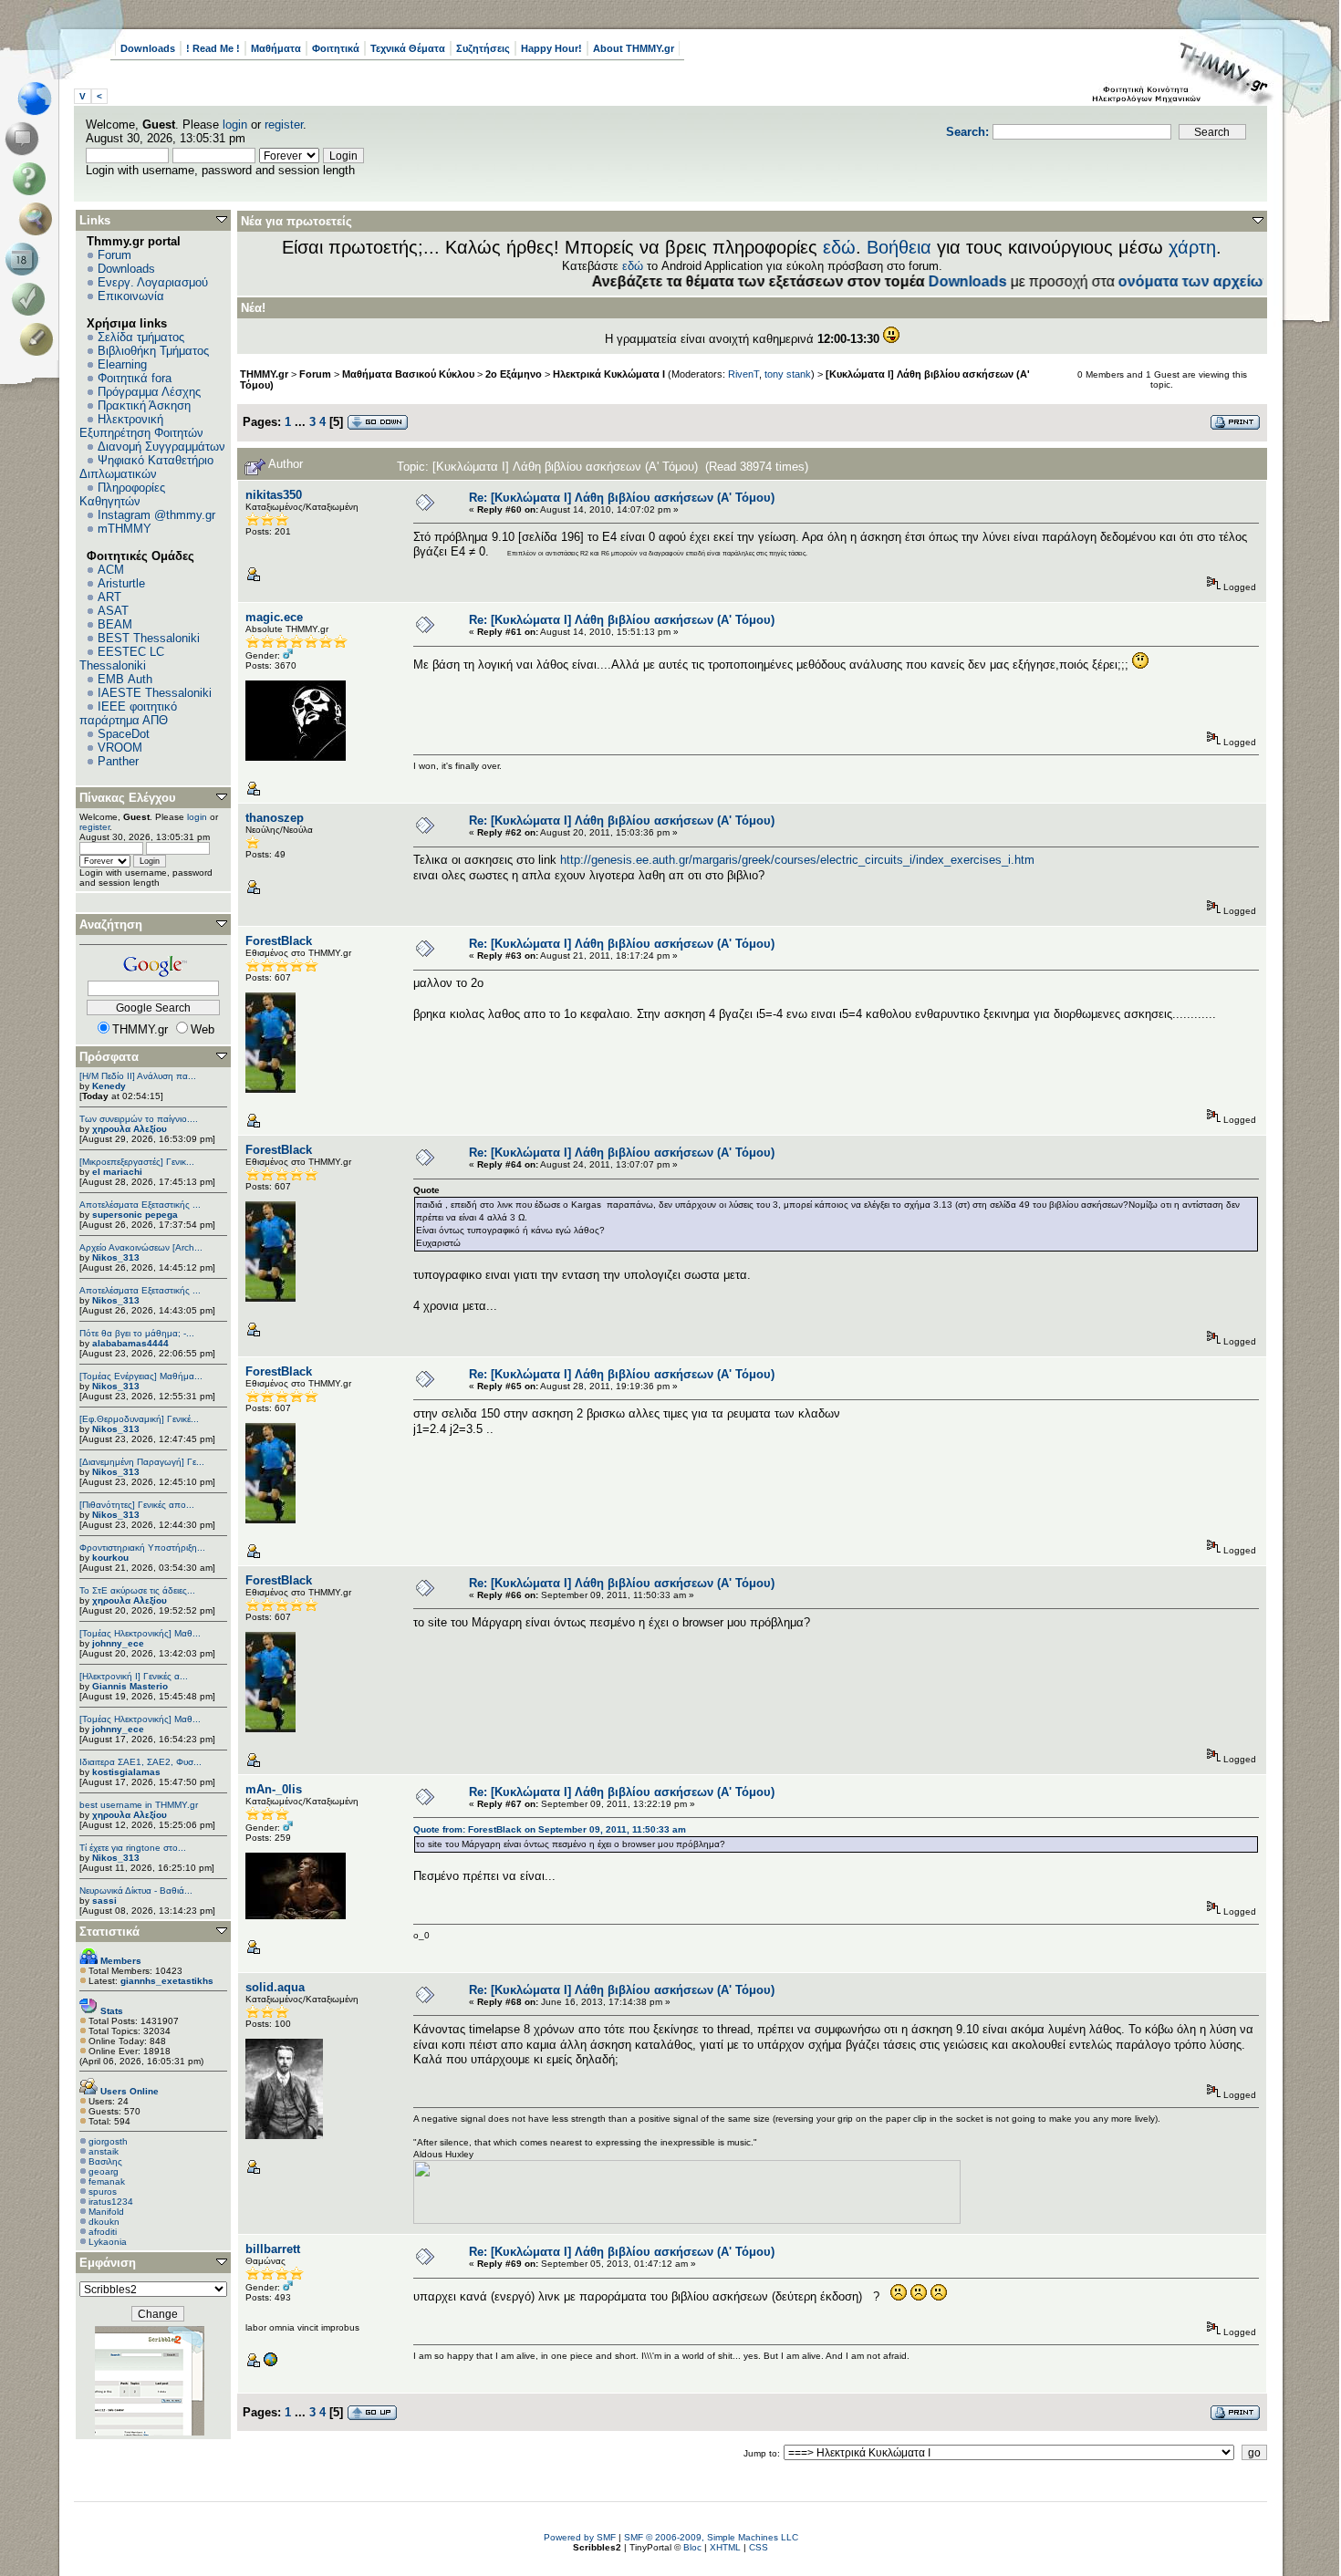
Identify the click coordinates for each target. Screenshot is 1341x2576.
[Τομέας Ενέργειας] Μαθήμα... (141, 1376)
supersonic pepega (135, 1215)
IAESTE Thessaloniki (155, 693)
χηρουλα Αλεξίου (130, 1129)
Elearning (122, 364)
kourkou (110, 1558)
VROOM (120, 748)
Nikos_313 (116, 1257)
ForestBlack (279, 941)
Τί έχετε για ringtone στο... (133, 1848)
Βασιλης (105, 2161)
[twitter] (270, 2364)
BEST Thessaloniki (149, 638)
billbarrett (273, 2249)
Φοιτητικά (336, 48)
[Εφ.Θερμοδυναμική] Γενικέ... (139, 1419)
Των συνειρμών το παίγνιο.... (139, 1119)
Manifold (106, 2212)
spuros (103, 2192)
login (235, 125)
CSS (759, 2547)
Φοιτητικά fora (135, 378)
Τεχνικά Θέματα (408, 48)
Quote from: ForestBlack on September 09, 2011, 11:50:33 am (550, 1829)
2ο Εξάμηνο (514, 374)
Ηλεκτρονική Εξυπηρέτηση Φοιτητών (141, 426)
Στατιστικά (109, 1932)
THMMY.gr (264, 374)
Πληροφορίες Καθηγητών (122, 494)
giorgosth (108, 2141)
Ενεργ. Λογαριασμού (153, 282)
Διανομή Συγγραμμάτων (161, 447)
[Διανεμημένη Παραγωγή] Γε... (142, 1462)
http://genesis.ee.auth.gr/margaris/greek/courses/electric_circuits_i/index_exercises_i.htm (797, 860)
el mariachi (117, 1172)
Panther (118, 761)
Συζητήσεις (483, 48)
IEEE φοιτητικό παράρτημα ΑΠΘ (128, 713)
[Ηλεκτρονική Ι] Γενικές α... (134, 1676)
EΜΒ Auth (125, 679)
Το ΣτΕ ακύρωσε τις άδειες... (137, 1590)
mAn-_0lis (274, 1789)
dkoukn (104, 2222)
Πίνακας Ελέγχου (128, 798)
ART (109, 597)
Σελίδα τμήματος (141, 337)
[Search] (40, 219)
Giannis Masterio (130, 1686)
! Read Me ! (213, 48)
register (284, 125)
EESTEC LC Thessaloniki (122, 659)
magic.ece (274, 617)
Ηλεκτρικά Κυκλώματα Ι (609, 374)
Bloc (692, 2547)
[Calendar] (25, 259)
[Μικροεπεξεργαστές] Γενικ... (137, 1162)
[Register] (40, 339)
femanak (107, 2181)
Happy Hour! (551, 48)
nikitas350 (274, 495)
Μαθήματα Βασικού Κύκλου (408, 374)
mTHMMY (125, 529)
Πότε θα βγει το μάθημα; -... (137, 1333)
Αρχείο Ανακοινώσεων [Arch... (141, 1247)
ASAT (113, 611)
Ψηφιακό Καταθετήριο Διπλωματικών (146, 467)
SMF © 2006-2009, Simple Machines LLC (711, 2537)
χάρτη (1192, 247)
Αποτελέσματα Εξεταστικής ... (140, 1205)
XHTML (725, 2547)
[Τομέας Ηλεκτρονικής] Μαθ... (140, 1633)
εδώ (839, 247)
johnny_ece (118, 1643)
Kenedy (109, 1086)
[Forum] (25, 139)
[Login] (32, 299)
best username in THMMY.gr (139, 1805)
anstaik (104, 2151)
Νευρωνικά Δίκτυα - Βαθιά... (136, 1890)
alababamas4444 (130, 1343)
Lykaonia (108, 2242)
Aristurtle (121, 583)
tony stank (788, 374)
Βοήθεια (899, 247)
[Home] (40, 99)
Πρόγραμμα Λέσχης (149, 392)
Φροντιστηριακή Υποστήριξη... (142, 1548)
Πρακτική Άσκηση (144, 405)
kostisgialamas (126, 1772)
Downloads (148, 48)
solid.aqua (275, 1987)
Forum (114, 255)
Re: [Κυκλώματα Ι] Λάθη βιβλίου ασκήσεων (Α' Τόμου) (622, 498)
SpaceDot (124, 734)
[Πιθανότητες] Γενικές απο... (137, 1505)
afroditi (103, 2232)
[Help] (32, 179)
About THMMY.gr (634, 48)
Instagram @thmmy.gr (156, 515)
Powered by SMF (580, 2537)
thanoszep (275, 818)
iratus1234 (111, 2202)
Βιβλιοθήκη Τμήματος (153, 351)
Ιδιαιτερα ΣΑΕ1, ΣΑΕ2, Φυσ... (140, 1762)
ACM (111, 570)
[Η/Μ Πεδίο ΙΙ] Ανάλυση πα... (138, 1076)
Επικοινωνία (131, 296)
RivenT (743, 374)
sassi (104, 1901)
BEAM (115, 624)
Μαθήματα (276, 48)
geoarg (104, 2171)
